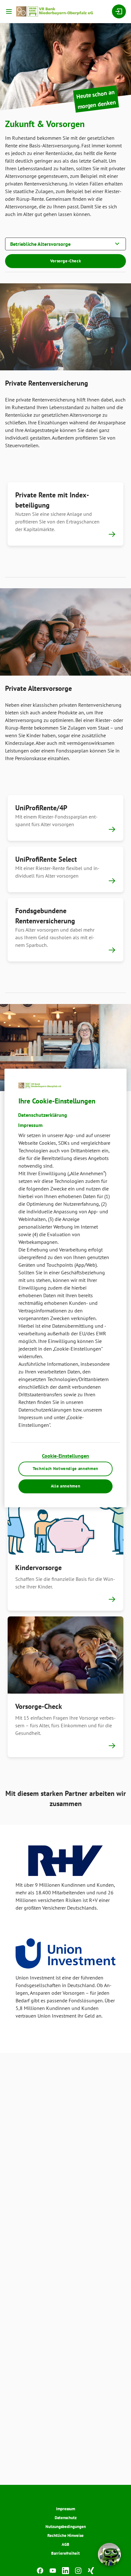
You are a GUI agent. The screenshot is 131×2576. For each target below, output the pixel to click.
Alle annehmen (65, 1486)
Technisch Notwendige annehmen (65, 1469)
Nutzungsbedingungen (66, 2527)
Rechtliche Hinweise (65, 2536)
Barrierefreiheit (65, 2553)
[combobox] (65, 243)
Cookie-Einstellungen (65, 1456)
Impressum (65, 2509)
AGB (65, 2544)
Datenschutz (66, 2518)
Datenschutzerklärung (43, 1115)
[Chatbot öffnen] (109, 2554)
